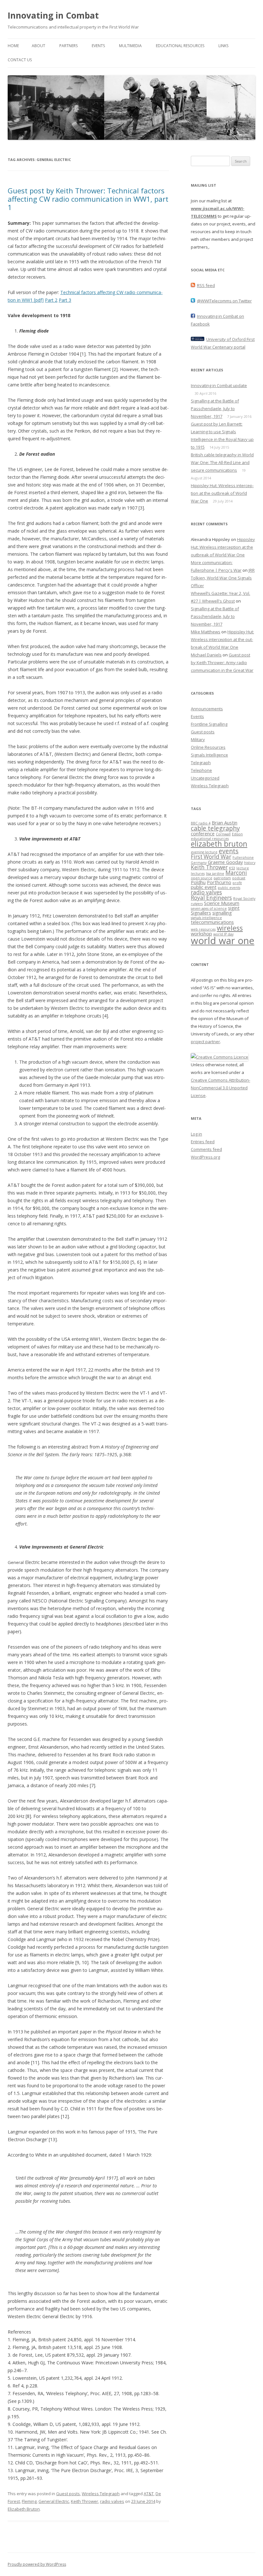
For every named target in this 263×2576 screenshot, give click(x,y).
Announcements (207, 709)
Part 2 (51, 300)
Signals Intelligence (209, 755)
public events (229, 888)
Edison (237, 834)
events (229, 851)
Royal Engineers (211, 898)
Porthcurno (219, 882)
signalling (222, 913)
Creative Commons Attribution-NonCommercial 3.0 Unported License (221, 1088)
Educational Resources (180, 46)
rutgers (197, 904)
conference (203, 833)
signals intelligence (206, 918)
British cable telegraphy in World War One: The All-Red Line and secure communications (222, 462)
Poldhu (198, 882)
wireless (230, 928)
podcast (239, 878)
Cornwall (223, 834)
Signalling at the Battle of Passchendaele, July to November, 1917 (215, 409)
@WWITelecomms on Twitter (224, 301)
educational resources (210, 839)
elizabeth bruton (219, 844)
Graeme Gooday (225, 862)
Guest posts (68, 2494)
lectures (198, 874)
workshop (201, 933)
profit (237, 883)
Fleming (29, 2501)
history (250, 863)
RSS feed (206, 285)
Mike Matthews (206, 632)
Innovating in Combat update (219, 385)
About (38, 46)
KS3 (232, 868)
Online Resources (208, 747)
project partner (205, 1042)
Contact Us (20, 60)
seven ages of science (209, 908)
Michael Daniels (206, 655)
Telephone (201, 770)
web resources (203, 929)
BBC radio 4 (201, 823)
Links (223, 46)
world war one (223, 941)
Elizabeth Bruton (24, 2509)
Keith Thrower (85, 2501)
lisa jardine (215, 874)
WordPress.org (205, 1157)
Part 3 (65, 300)
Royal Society (244, 899)
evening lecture (204, 852)
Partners (68, 46)
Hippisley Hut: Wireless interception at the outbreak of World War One (222, 493)
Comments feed (206, 1149)
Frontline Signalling (209, 724)
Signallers (201, 913)
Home (13, 46)
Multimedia (130, 46)
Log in (196, 1134)
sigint (234, 908)
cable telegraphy (215, 828)
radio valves (112, 2501)
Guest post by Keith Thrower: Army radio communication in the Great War (222, 663)
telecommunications (212, 922)
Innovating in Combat (53, 15)
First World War (211, 857)
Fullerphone (243, 857)
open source (202, 878)
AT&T (149, 2494)
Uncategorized (205, 778)
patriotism (222, 878)
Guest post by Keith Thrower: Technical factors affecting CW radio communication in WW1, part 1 (88, 199)
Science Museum (222, 903)
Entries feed (203, 1142)
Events (98, 46)
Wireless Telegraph (101, 2494)
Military (198, 739)
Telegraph (201, 763)
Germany (199, 863)
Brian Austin (225, 823)
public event (204, 887)
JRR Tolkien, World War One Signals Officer (223, 578)
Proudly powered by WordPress (37, 2564)
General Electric (54, 2501)
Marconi (236, 873)
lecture (243, 868)
